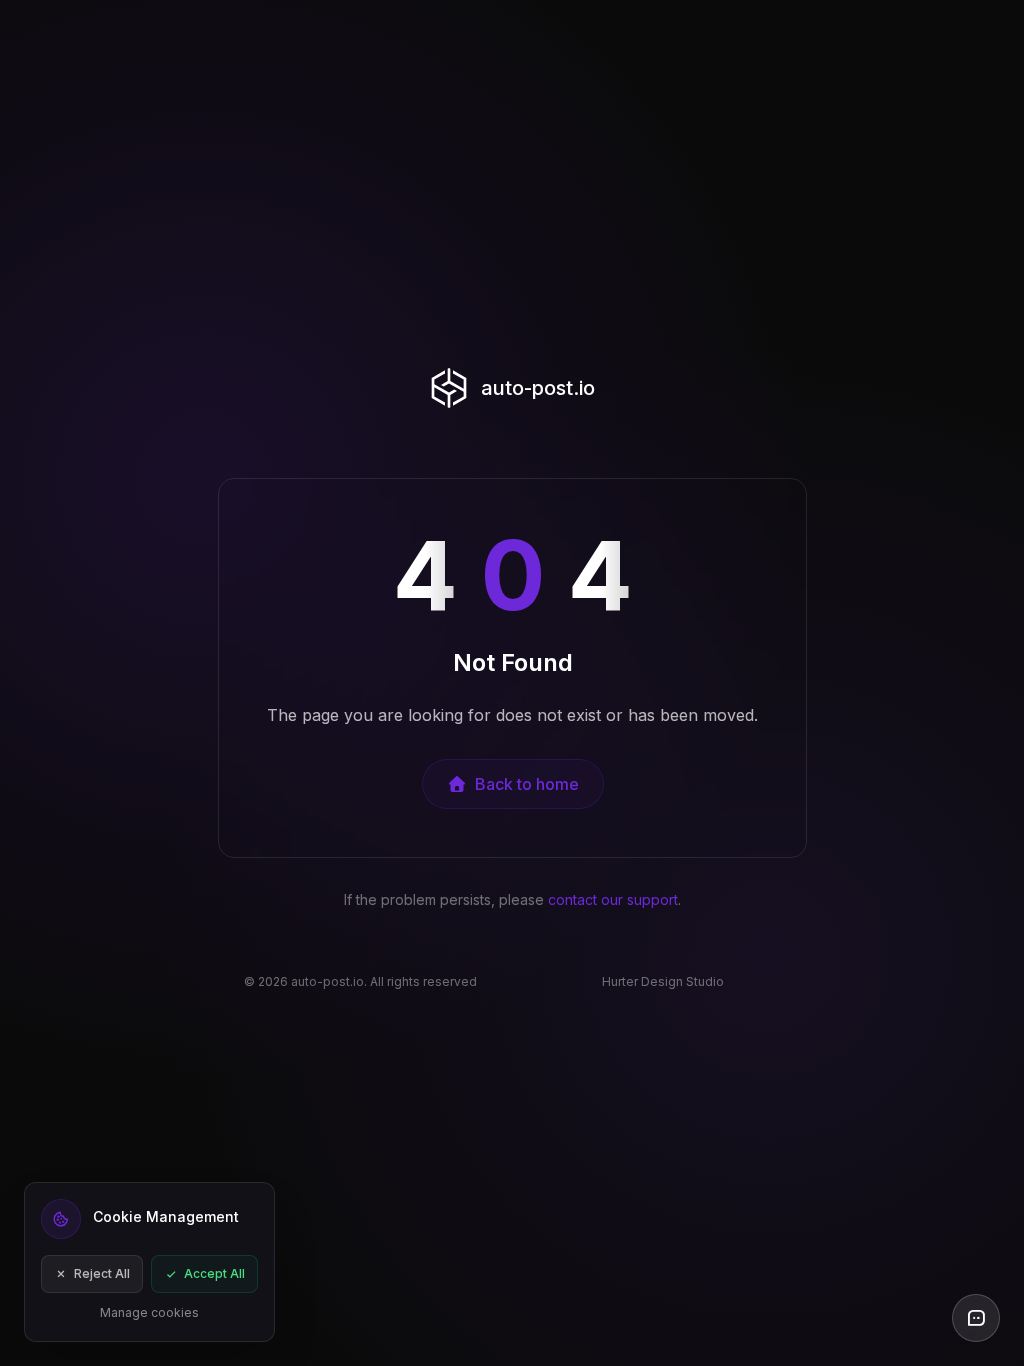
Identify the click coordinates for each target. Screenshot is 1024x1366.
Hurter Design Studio (663, 981)
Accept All (214, 1273)
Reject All (102, 1273)
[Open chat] (976, 1318)
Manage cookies (149, 1312)
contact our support (613, 899)
